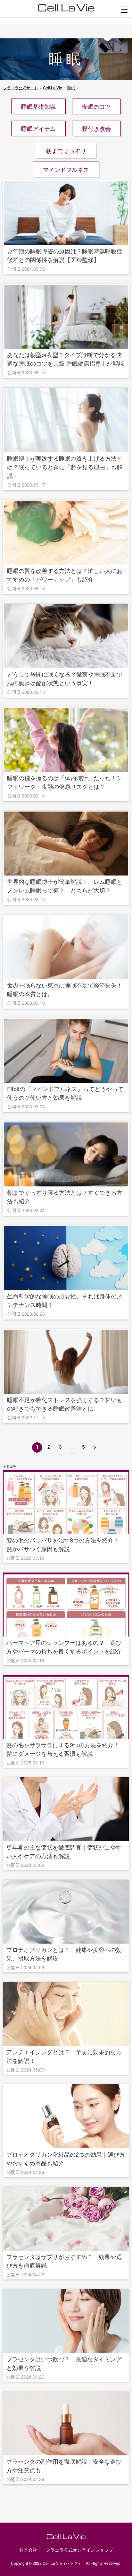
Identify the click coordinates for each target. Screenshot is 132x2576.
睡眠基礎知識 (38, 106)
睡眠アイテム (38, 128)
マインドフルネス (66, 169)
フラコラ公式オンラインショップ (79, 2550)
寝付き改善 (96, 128)
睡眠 (71, 87)
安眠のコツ (96, 106)
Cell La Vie (53, 87)
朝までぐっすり (66, 150)
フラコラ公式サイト (21, 87)
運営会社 (28, 2550)
